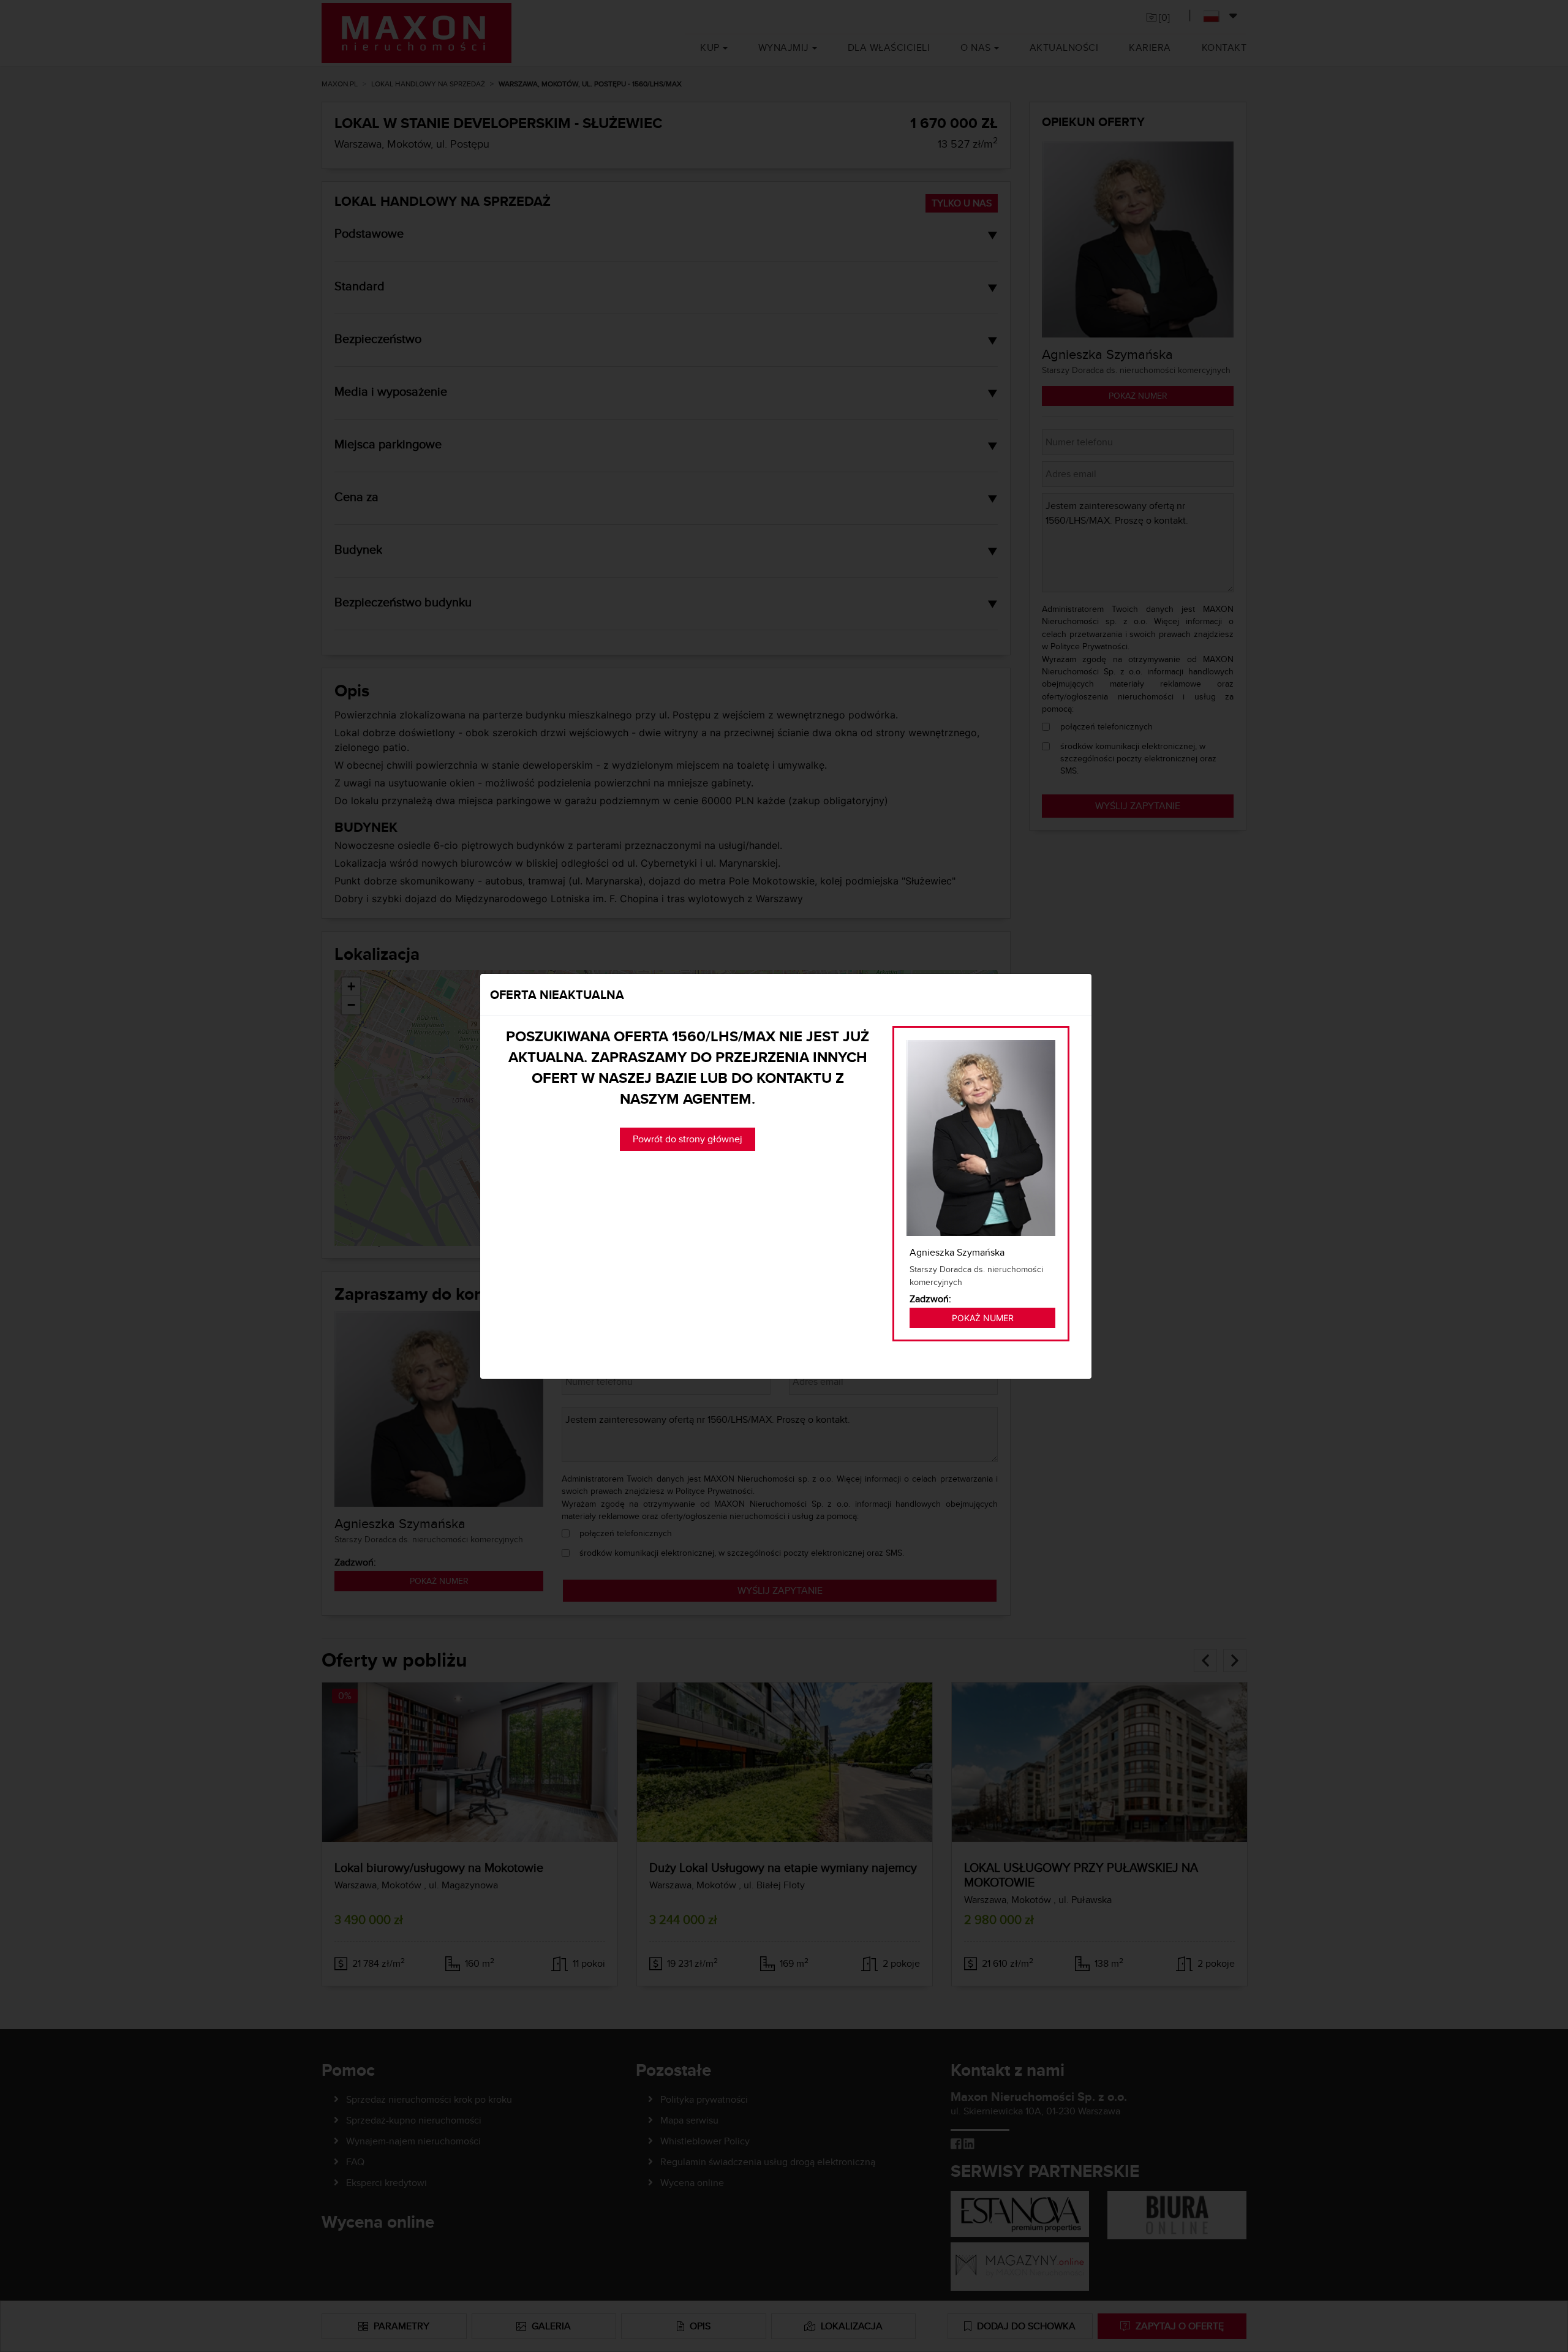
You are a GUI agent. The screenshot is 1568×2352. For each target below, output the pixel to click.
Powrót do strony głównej (688, 1139)
